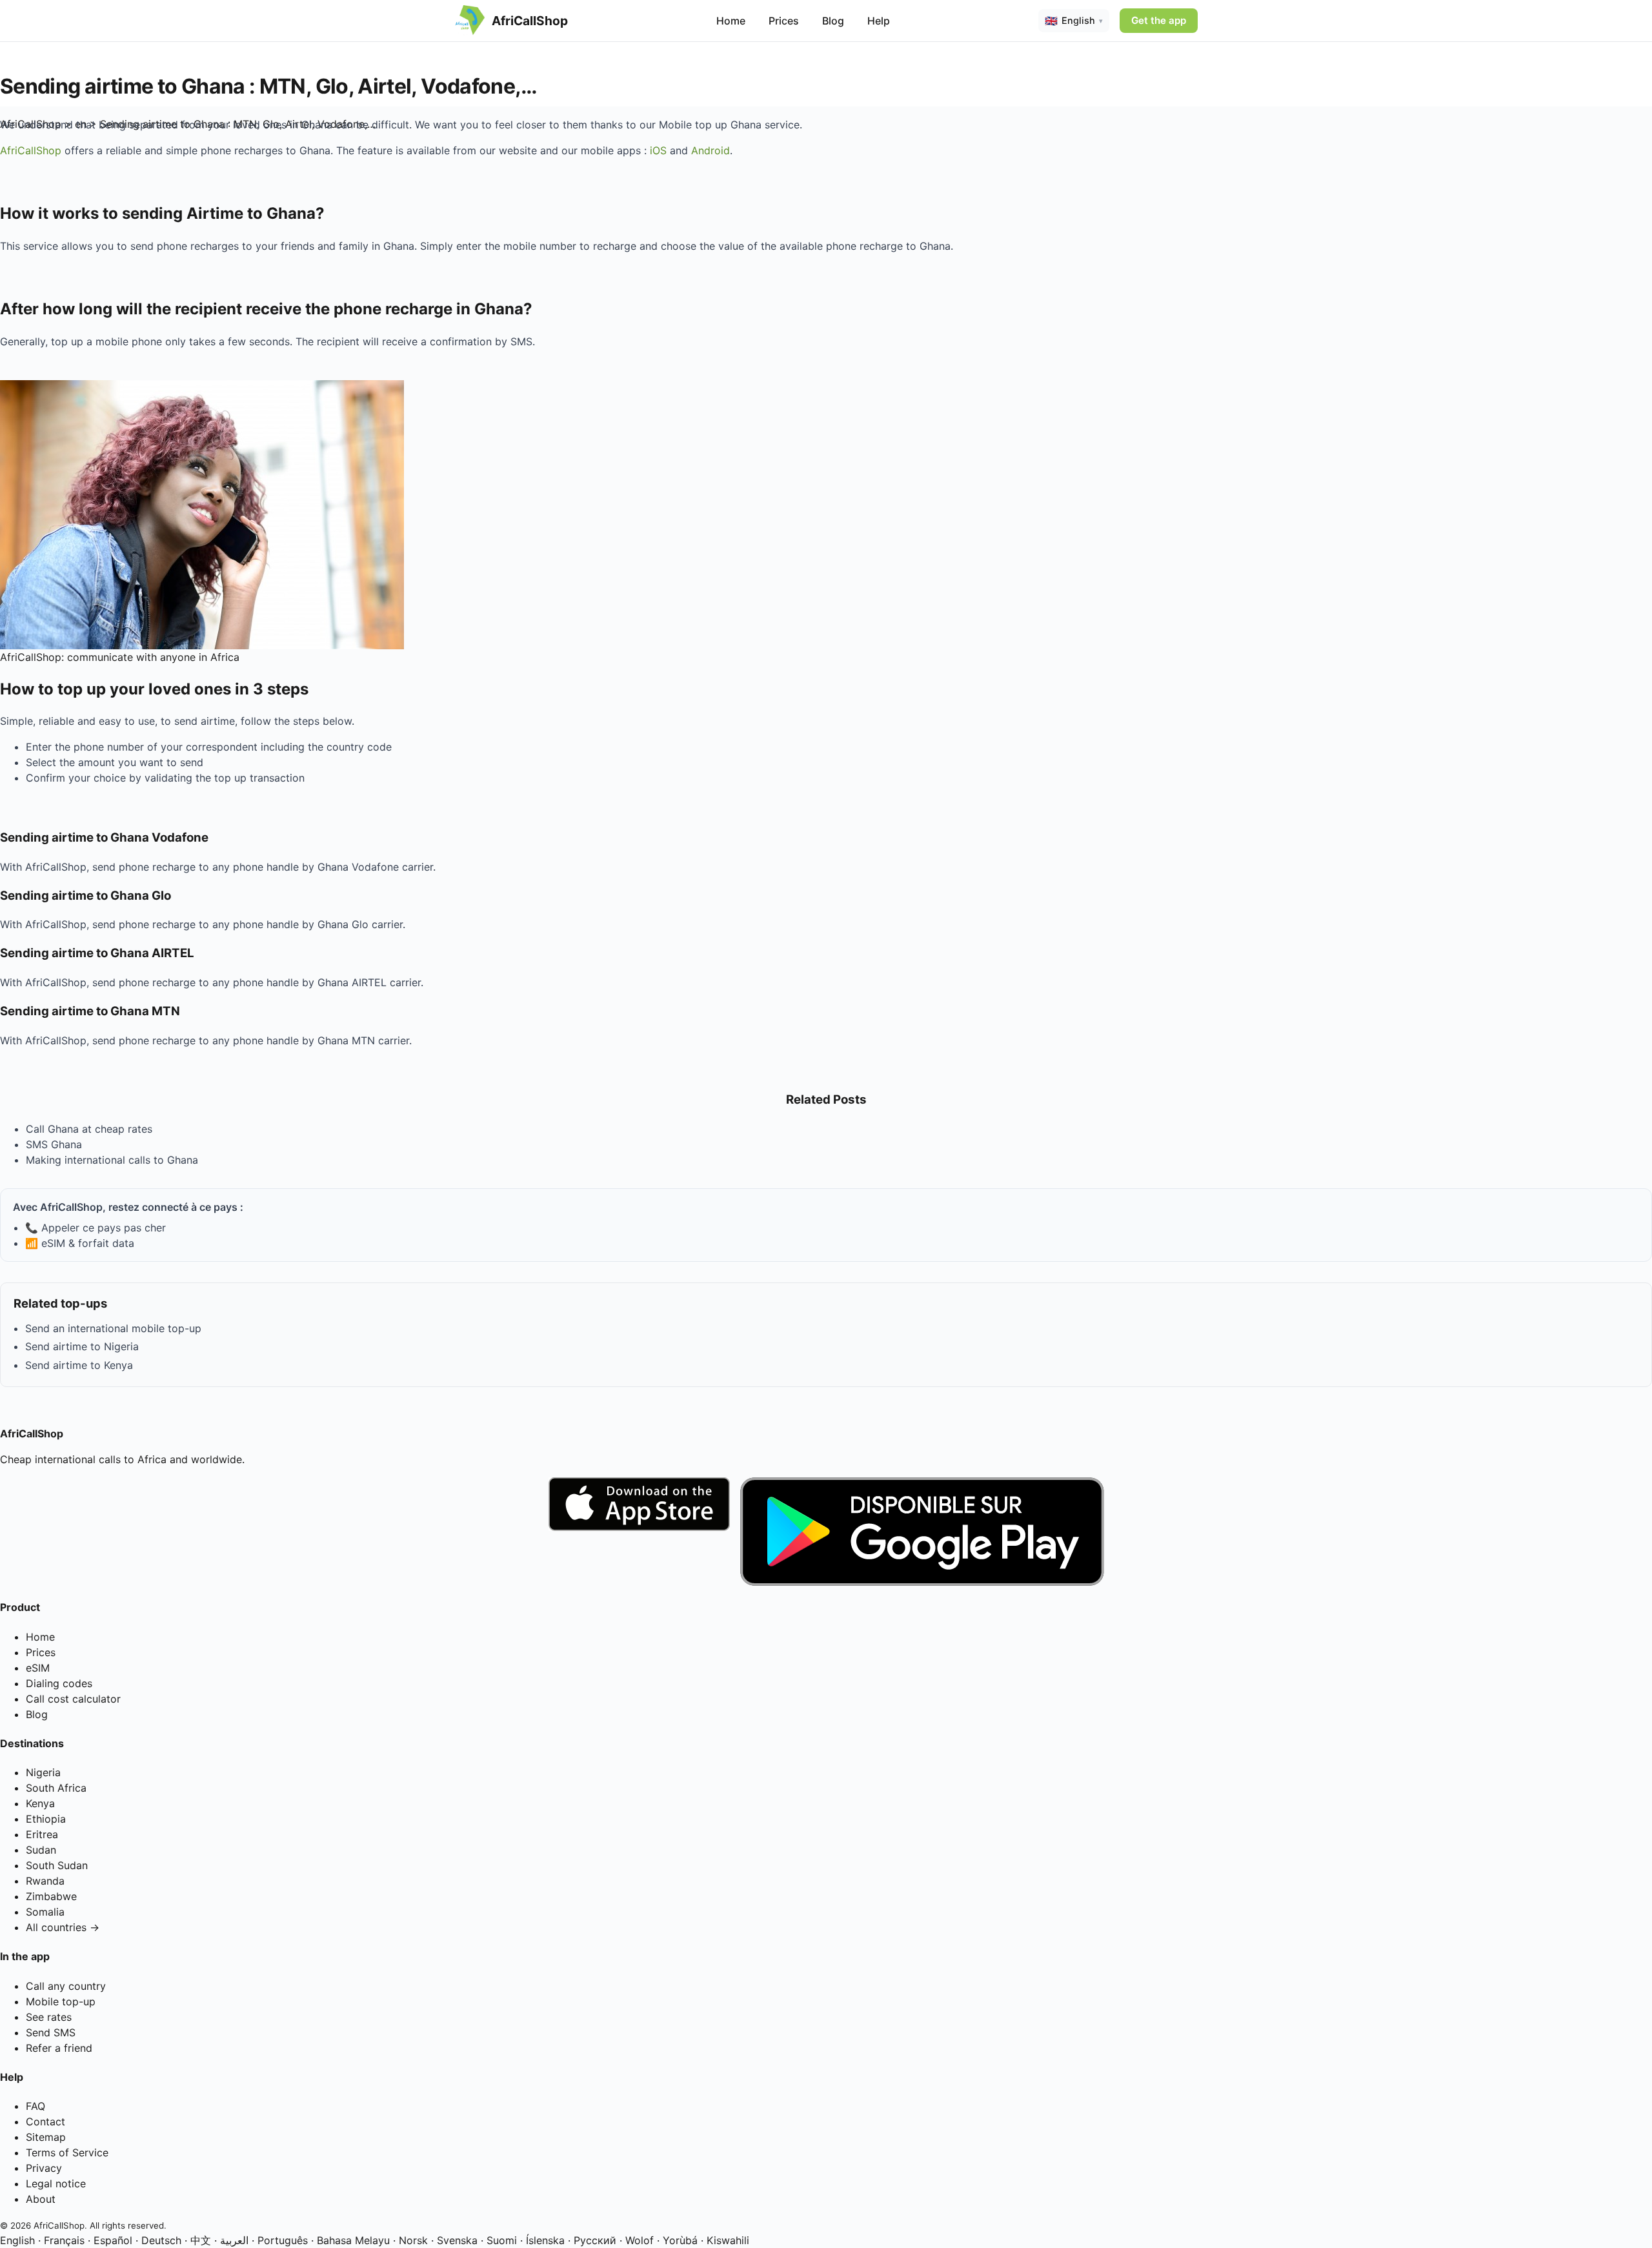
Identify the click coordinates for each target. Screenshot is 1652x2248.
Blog (833, 21)
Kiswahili (728, 2240)
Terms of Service (67, 2152)
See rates (49, 2017)
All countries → (63, 1927)
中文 (201, 2240)
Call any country (66, 1986)
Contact (45, 2121)
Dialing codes (59, 1683)
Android (710, 150)
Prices (784, 21)
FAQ (35, 2106)
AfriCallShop (31, 150)
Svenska (457, 2240)
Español (113, 2240)
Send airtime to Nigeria (82, 1346)
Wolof (640, 2240)
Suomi (502, 2240)
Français (64, 2240)
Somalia (45, 1912)
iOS (658, 150)
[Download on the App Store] (639, 1532)
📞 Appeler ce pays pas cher (96, 1228)
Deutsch (161, 2240)
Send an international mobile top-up (113, 1328)
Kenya (40, 1803)
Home (731, 21)
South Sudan (57, 1865)
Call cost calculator (73, 1699)
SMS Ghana (54, 1144)
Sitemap (46, 2137)
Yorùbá (680, 2240)
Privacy (44, 2168)
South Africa (56, 1788)
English (17, 2240)
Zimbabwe (51, 1896)
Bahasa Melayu (353, 2240)
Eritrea (42, 1834)
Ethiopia (46, 1819)
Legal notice (56, 2183)
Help (879, 21)
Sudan (41, 1850)
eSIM (38, 1668)
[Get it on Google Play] (922, 1532)
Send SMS (51, 2032)
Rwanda (45, 1881)
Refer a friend (59, 2048)
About (41, 2199)
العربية (234, 2240)
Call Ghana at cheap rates (89, 1129)
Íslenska (545, 2240)
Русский (595, 2240)
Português (283, 2240)
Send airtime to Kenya (79, 1365)
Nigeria (43, 1772)
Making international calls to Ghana (112, 1160)
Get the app (1159, 20)
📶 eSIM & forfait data (80, 1243)
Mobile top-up (61, 2001)
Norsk (413, 2240)
